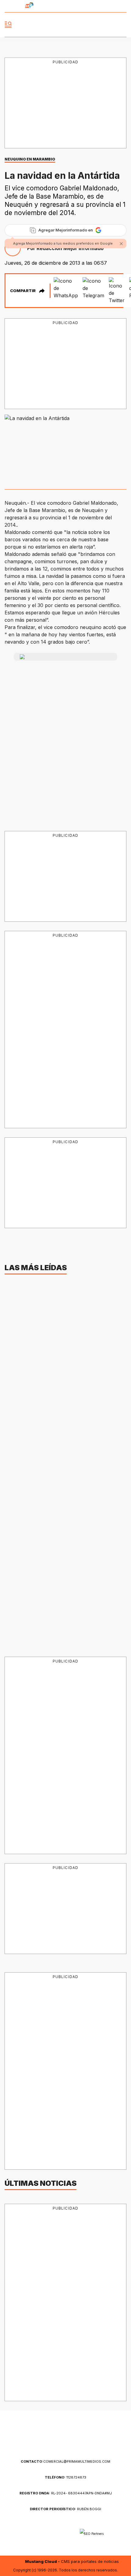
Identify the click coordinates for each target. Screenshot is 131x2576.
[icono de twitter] (101, 6)
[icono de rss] (123, 6)
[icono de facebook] (90, 6)
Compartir (23, 291)
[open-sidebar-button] (8, 25)
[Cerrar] (121, 244)
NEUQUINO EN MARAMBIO (30, 159)
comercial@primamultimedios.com (65, 2461)
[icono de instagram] (112, 6)
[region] (65, 104)
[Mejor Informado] (66, 25)
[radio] (12, 6)
